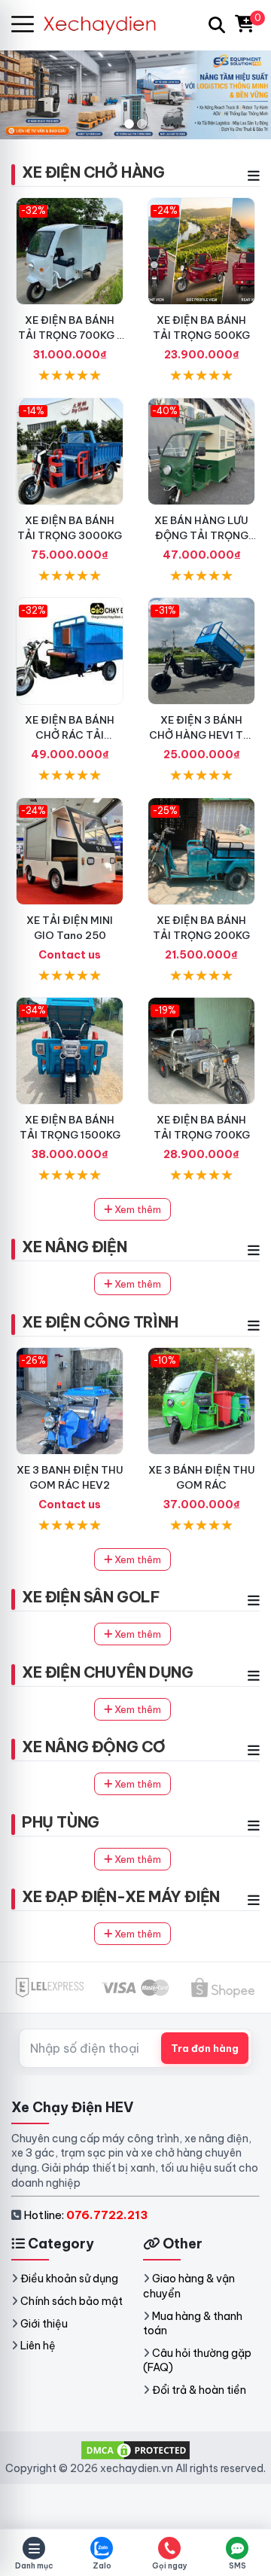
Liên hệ (38, 2346)
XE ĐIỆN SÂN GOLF (91, 1597)
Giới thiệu (44, 2324)
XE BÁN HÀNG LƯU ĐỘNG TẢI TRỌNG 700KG (201, 535)
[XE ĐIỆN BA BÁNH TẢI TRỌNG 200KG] (201, 851)
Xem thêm (137, 1209)
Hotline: (85, 2215)
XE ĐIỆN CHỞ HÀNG (93, 172)
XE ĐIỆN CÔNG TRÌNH (100, 1322)
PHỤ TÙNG (61, 1822)
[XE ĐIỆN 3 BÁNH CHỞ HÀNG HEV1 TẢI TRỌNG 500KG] (201, 651)
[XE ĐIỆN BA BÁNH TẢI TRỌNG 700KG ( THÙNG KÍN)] (70, 251)
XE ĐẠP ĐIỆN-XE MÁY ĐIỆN (121, 1896)
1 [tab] (129, 124)
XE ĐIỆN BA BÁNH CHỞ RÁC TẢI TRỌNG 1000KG (70, 735)
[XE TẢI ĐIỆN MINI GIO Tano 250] (70, 851)
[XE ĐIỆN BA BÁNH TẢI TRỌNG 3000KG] (70, 451)
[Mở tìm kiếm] (217, 25)
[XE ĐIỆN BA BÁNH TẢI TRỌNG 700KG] (201, 1051)
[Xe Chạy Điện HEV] (106, 24)
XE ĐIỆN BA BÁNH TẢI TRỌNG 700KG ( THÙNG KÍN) (70, 335)
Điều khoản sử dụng (69, 2279)
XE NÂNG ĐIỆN (74, 1247)
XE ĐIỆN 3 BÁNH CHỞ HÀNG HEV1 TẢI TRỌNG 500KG (201, 735)
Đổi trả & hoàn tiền (199, 2390)
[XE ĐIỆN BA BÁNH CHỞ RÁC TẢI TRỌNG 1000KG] (70, 651)
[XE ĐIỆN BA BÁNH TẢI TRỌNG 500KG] (201, 251)
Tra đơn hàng (205, 2048)
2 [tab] (142, 124)
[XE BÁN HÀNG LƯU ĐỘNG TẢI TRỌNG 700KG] (201, 451)
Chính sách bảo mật (72, 2301)
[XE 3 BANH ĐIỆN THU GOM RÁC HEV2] (70, 1401)
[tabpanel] (135, 94)
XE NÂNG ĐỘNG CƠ (94, 1747)
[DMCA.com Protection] (135, 2449)
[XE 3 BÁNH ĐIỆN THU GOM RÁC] (201, 1401)
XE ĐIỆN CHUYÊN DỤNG (107, 1672)
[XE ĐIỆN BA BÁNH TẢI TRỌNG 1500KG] (70, 1051)
